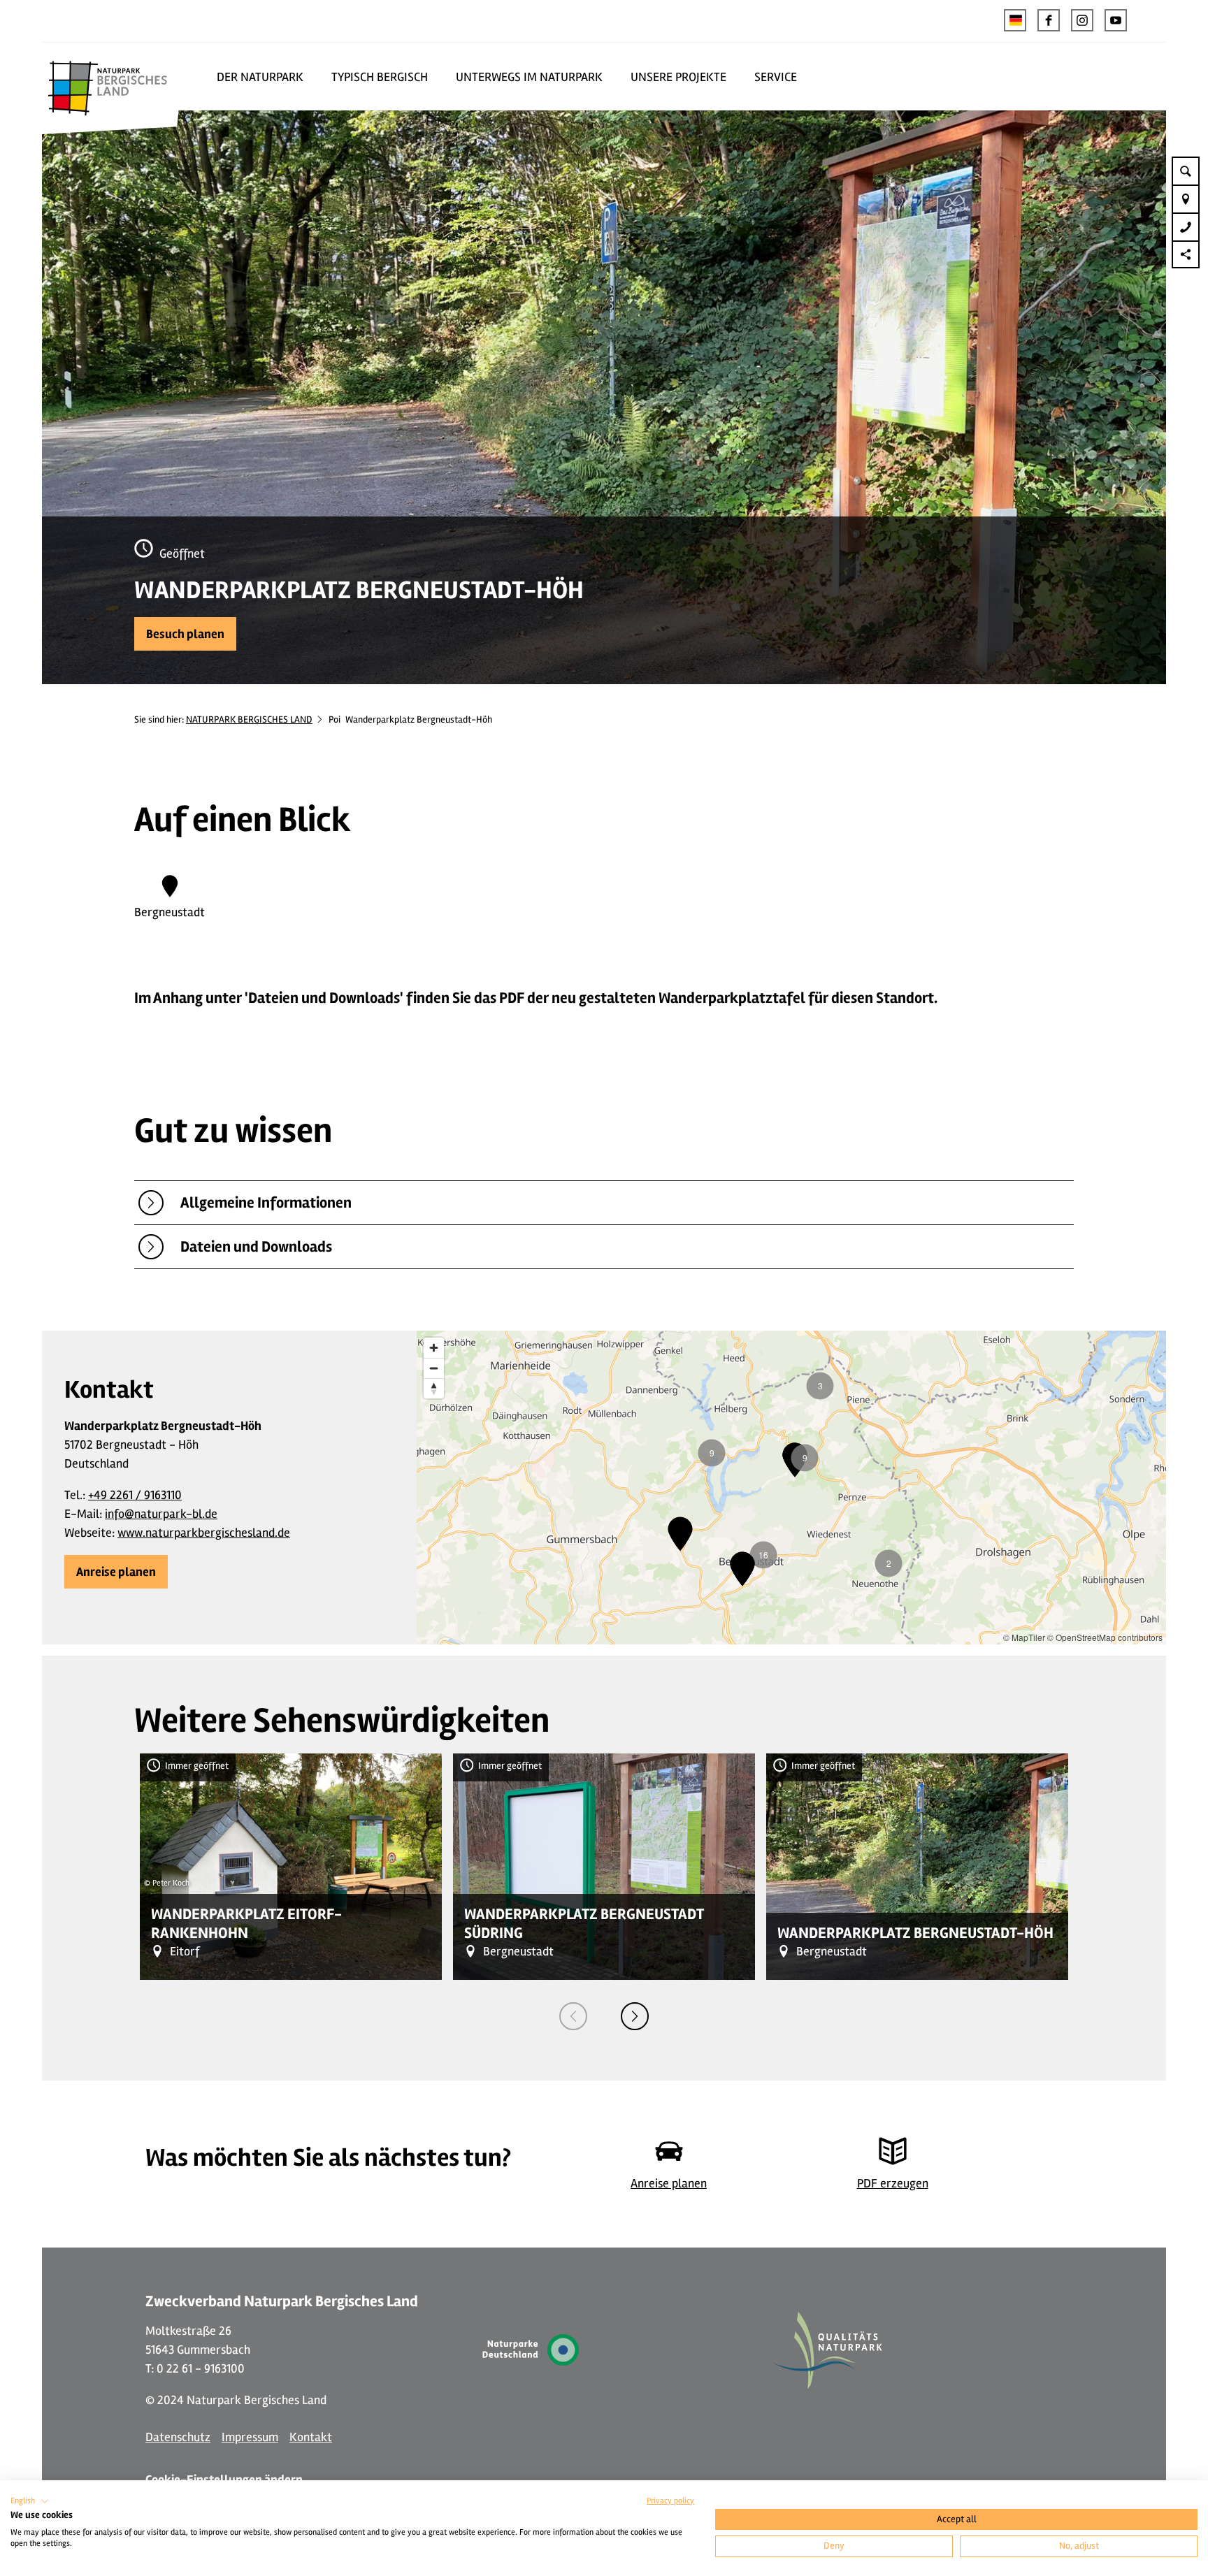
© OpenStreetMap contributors (1105, 1637)
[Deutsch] (1015, 20)
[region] (791, 1488)
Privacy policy (670, 2501)
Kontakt (311, 2437)
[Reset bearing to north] (434, 1388)
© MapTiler (1024, 1637)
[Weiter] (635, 2016)
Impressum (250, 2437)
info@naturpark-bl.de (161, 1514)
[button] (1049, 20)
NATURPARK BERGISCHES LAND (249, 719)
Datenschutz (178, 2437)
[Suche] (1186, 171)
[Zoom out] (434, 1368)
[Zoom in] (434, 1348)
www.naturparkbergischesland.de (204, 1533)
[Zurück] (573, 2016)
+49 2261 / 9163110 (135, 1495)
